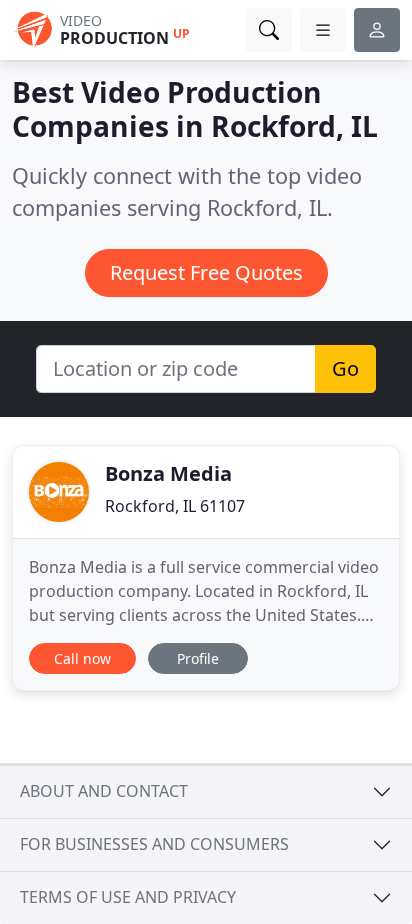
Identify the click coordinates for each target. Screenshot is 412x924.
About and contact (104, 791)
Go (345, 368)
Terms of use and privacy (128, 897)
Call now (82, 658)
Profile (198, 658)
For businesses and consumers (154, 844)
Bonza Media (168, 473)
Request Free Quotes (206, 272)
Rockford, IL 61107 (175, 506)
